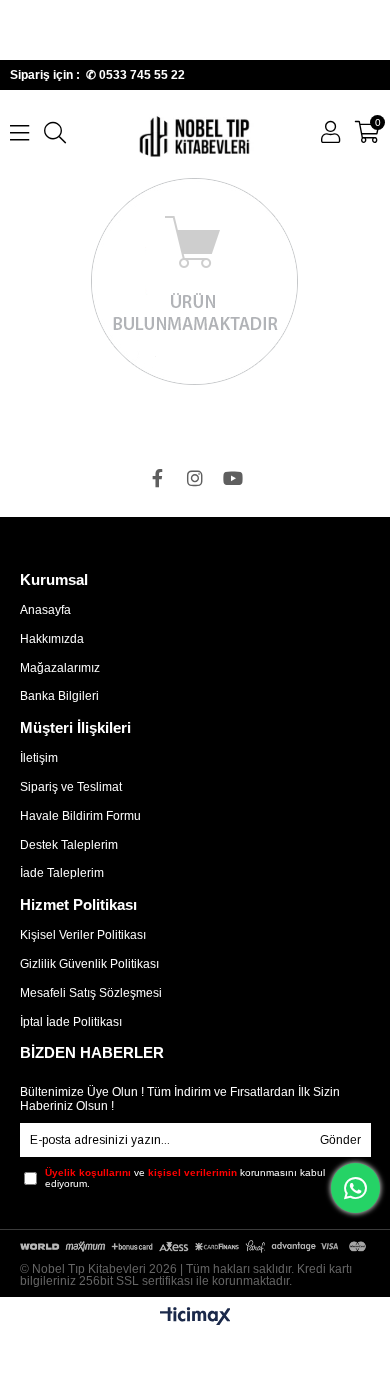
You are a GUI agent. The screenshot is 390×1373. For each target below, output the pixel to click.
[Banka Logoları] (195, 1246)
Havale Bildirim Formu (80, 816)
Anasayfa (45, 610)
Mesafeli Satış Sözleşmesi (91, 993)
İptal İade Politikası (71, 1022)
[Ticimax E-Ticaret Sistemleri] (195, 1317)
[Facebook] (157, 478)
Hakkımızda (52, 639)
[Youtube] (233, 478)
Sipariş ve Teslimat (71, 787)
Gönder (340, 1140)
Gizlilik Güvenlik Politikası (89, 964)
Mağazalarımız (60, 668)
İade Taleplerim (62, 873)
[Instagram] (195, 478)
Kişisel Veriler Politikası (83, 935)
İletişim (39, 758)
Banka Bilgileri (59, 696)
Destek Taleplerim (69, 845)
